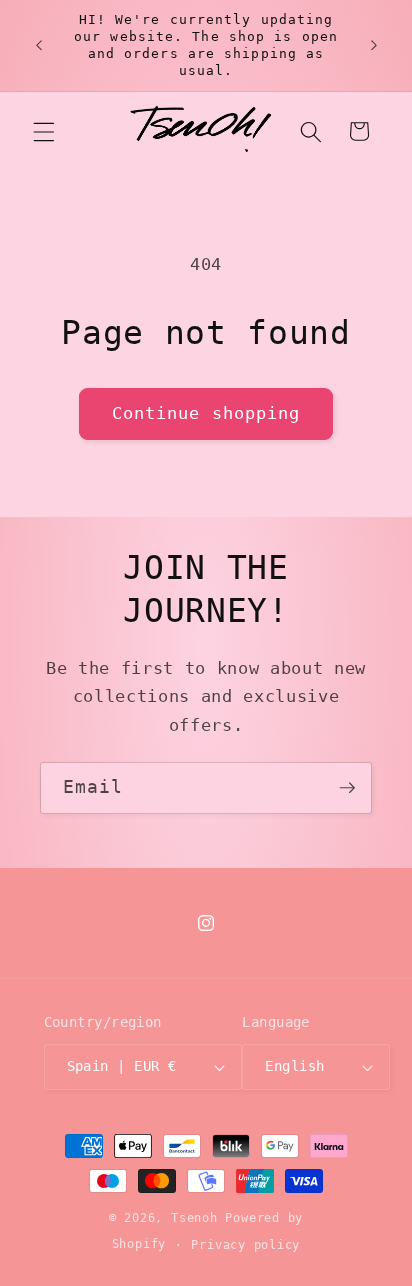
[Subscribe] (347, 788)
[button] (44, 131)
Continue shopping (206, 413)
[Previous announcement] (39, 45)
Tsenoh (194, 1218)
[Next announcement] (374, 45)
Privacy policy (245, 1245)
